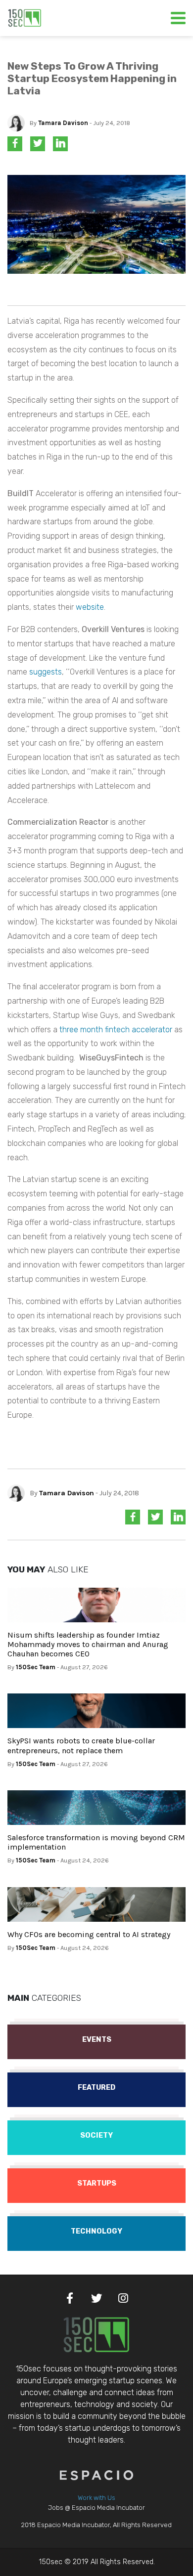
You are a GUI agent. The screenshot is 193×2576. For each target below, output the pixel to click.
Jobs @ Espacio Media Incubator (96, 2508)
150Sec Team (36, 1667)
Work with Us (96, 2498)
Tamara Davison (63, 123)
